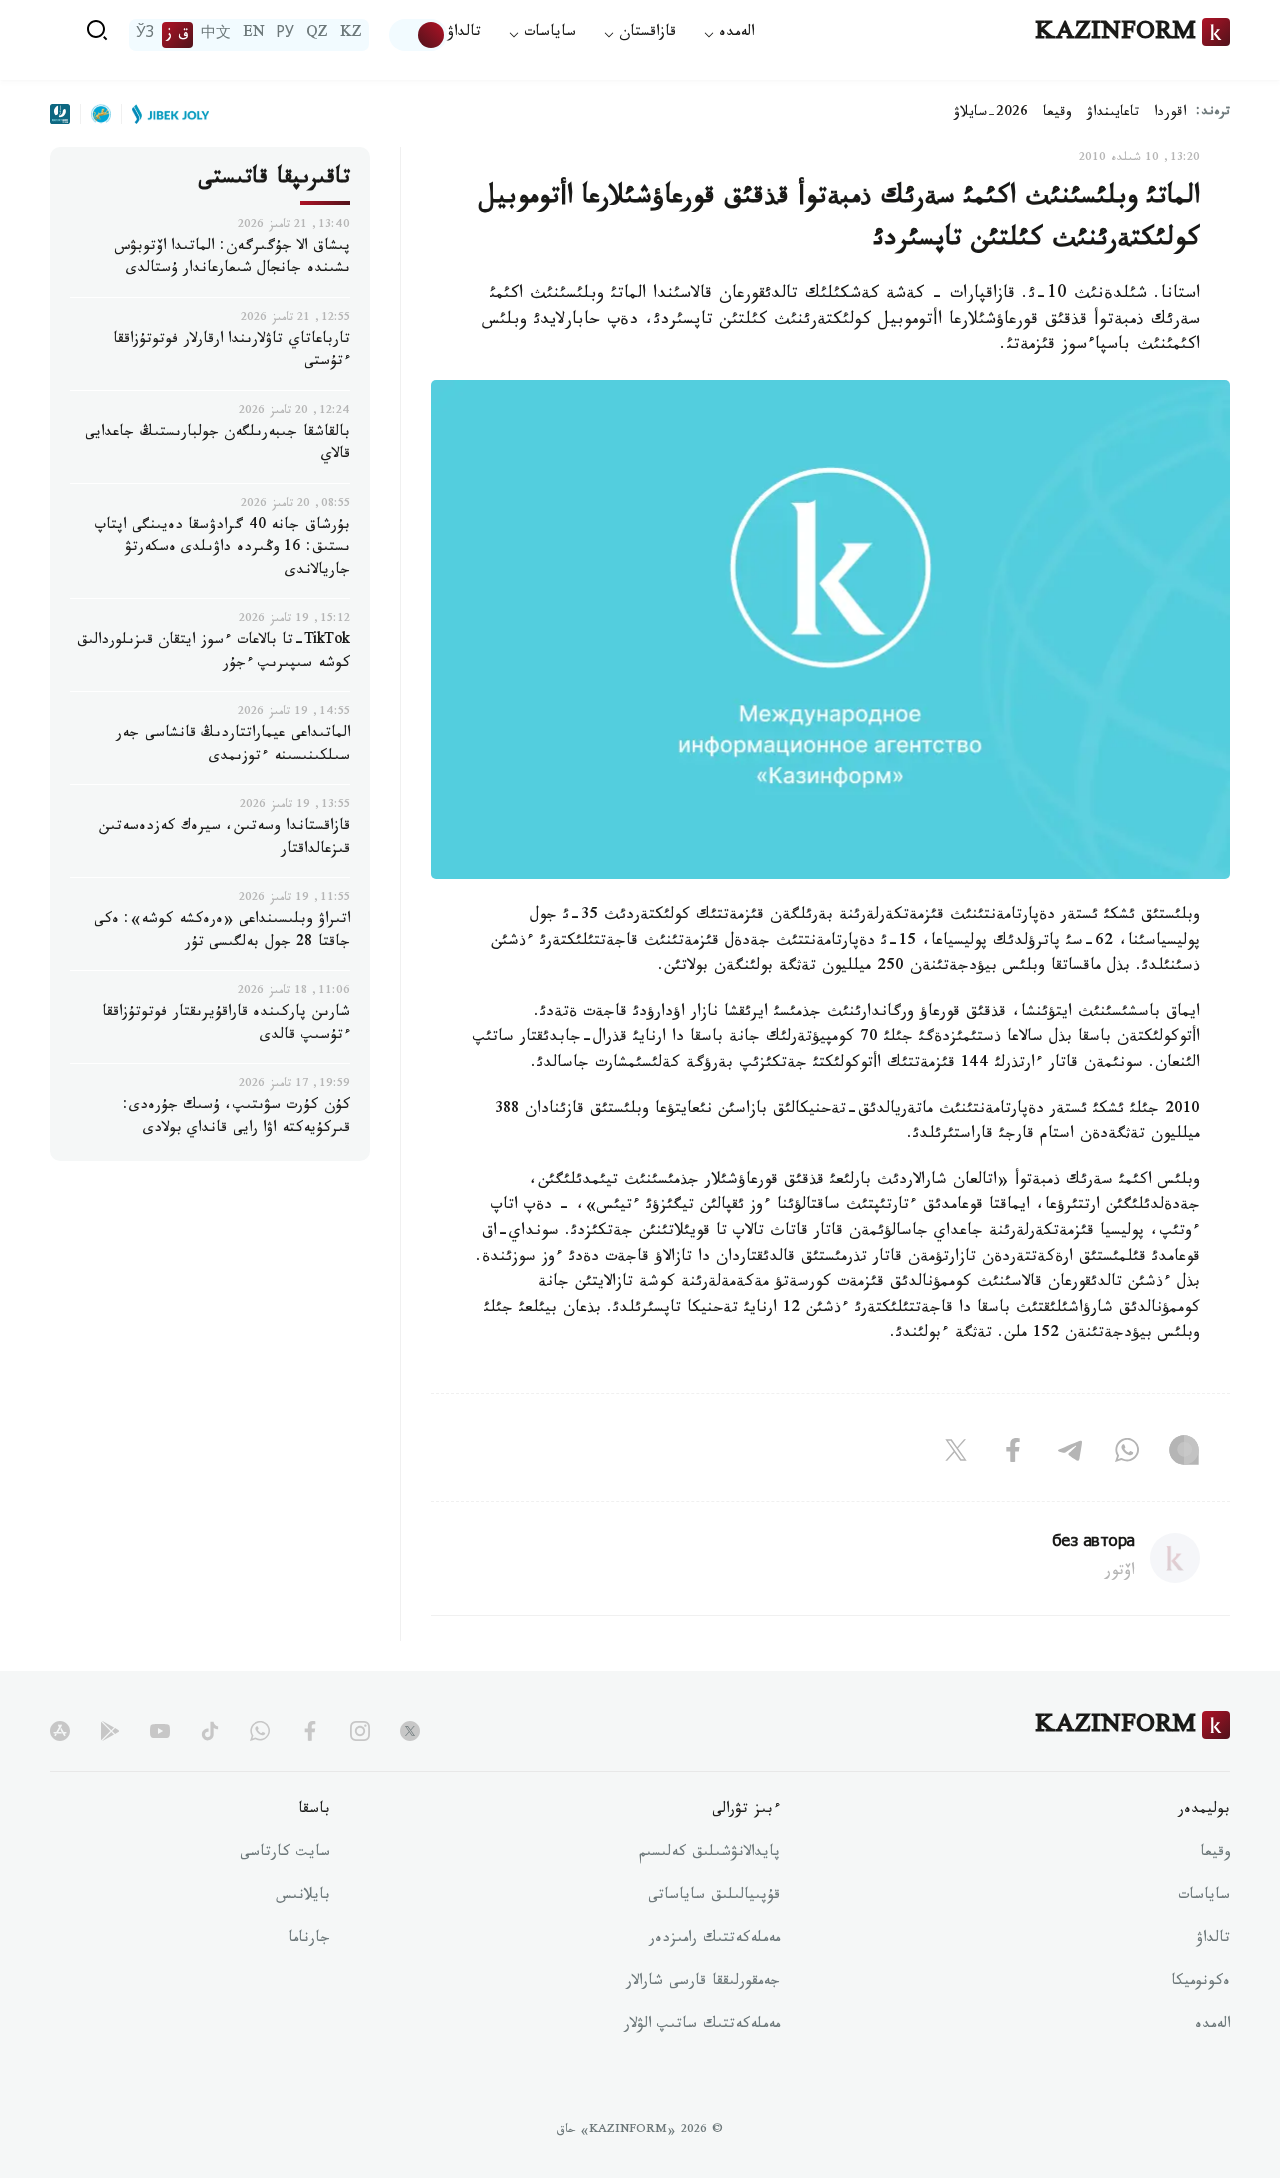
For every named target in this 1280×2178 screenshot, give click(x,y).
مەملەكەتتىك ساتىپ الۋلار (702, 2026)
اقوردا (1170, 114)
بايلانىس (303, 1897)
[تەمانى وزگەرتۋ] (418, 35)
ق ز (177, 35)
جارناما (309, 1940)
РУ (285, 35)
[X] (956, 1455)
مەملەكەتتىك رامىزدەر (714, 1940)
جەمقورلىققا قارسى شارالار (703, 1983)
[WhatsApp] (1127, 1455)
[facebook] (310, 1731)
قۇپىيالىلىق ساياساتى (714, 1897)
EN (254, 35)
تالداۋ (464, 34)
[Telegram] (1070, 1455)
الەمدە (1212, 2026)
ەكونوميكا (1200, 1983)
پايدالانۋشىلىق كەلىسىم (709, 1854)
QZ (317, 35)
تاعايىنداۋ (1113, 114)
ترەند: (1213, 113)
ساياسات (1204, 1897)
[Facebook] (1013, 1455)
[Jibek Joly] (165, 114)
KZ (351, 35)
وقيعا (1057, 114)
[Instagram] (1184, 1455)
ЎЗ (145, 35)
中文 (216, 35)
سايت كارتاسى (285, 1854)
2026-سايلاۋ (991, 114)
